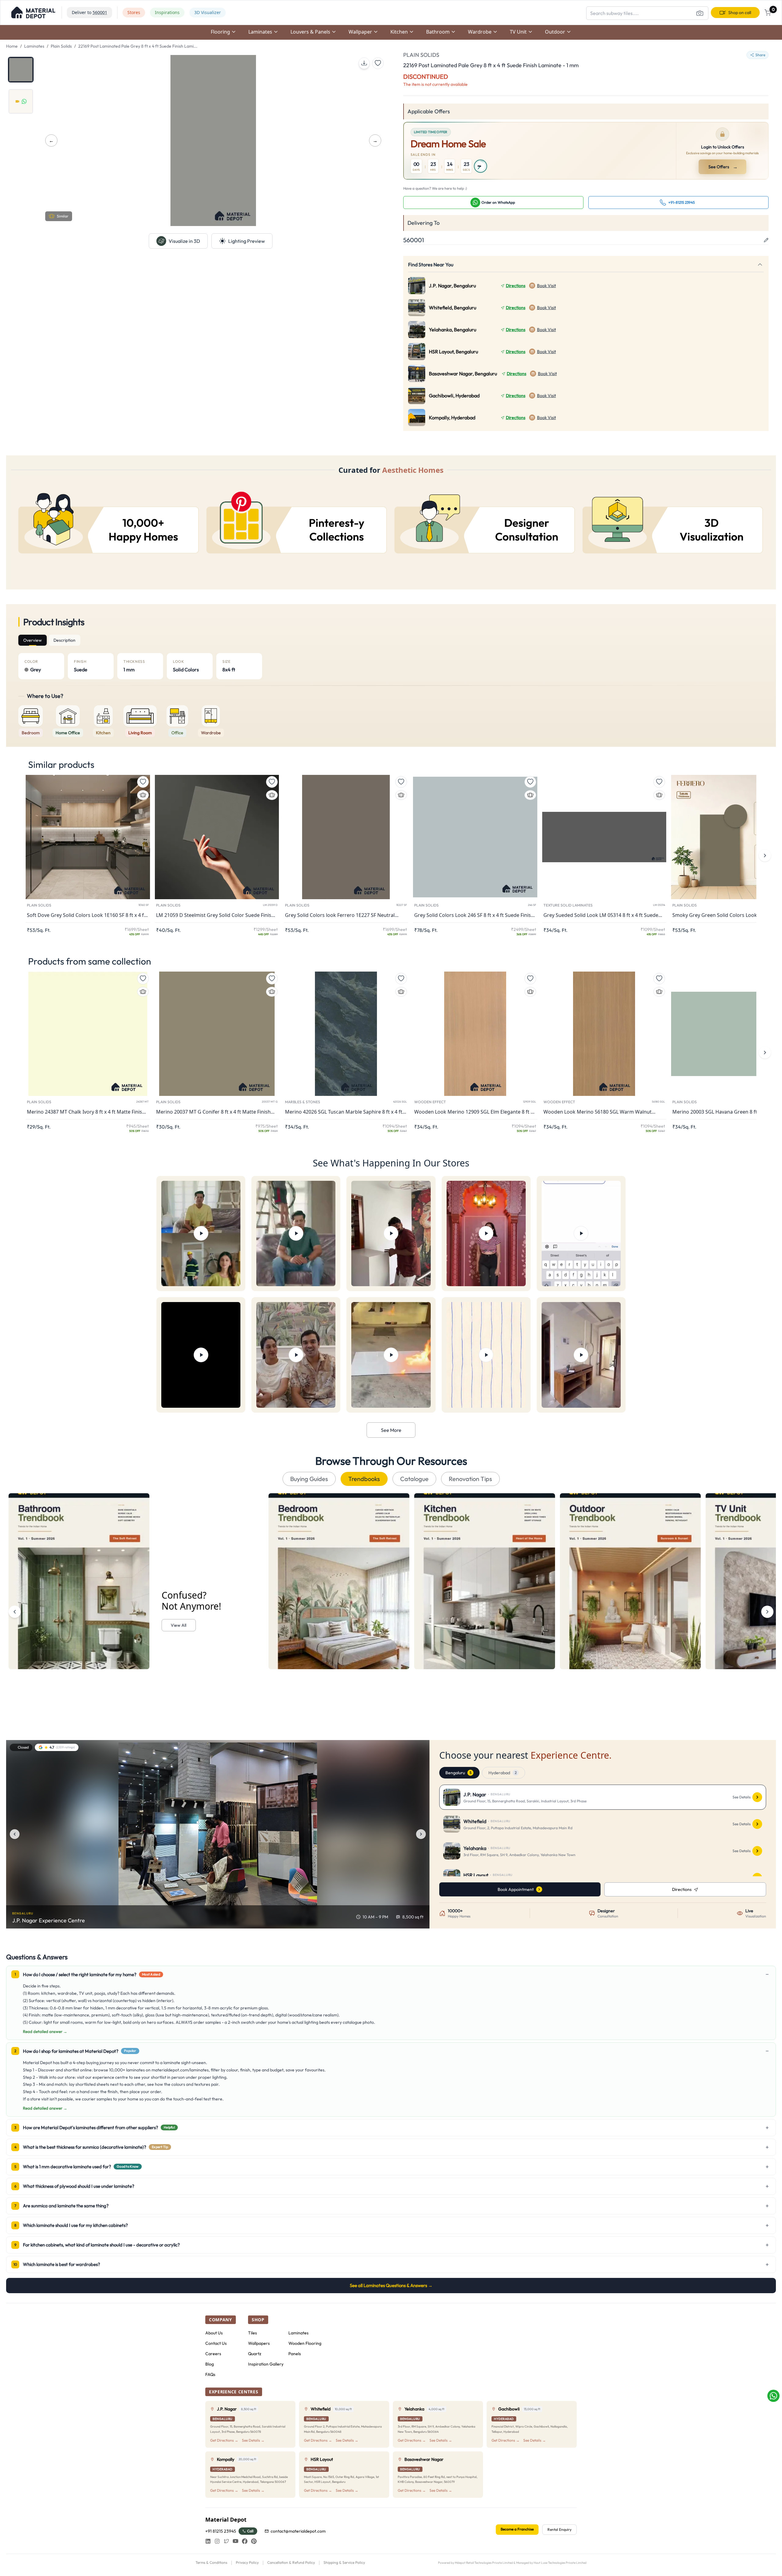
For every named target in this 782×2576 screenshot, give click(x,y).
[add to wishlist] (378, 63)
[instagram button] (217, 2541)
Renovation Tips (470, 1479)
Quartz (255, 2354)
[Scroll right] (767, 1612)
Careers (213, 2354)
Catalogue (414, 1479)
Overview (33, 640)
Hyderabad (502, 1773)
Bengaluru (458, 1773)
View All (179, 1625)
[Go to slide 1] (21, 70)
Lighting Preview (247, 241)
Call (250, 2531)
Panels (295, 2354)
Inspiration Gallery (266, 2364)
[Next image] (421, 1834)
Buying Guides (309, 1479)
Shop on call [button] (740, 13)
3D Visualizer (208, 12)
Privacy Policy (247, 2562)
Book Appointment (516, 1889)
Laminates (34, 46)
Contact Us (216, 2343)
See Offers (723, 167)
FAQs (210, 2374)
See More (391, 1430)
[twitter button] (226, 2541)
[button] (33, 13)
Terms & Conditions (211, 2562)
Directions (516, 286)
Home (12, 46)
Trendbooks (364, 1479)
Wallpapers (259, 2343)
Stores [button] (134, 12)
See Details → (253, 2440)
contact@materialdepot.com (298, 2531)
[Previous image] (15, 1834)
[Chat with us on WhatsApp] (773, 2396)
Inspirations (167, 12)
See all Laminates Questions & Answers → (391, 2285)
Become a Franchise (517, 2529)
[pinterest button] (254, 2541)
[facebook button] (245, 2541)
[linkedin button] (208, 2541)
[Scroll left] (15, 1612)
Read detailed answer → (45, 2031)
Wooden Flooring (305, 2343)
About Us (214, 2333)
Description (64, 640)
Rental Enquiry (559, 2529)
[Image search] (700, 13)
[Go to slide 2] (21, 101)
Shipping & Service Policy (344, 2562)
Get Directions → (224, 2440)
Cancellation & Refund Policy (291, 2562)
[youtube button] (236, 2541)
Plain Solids (61, 46)
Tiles (252, 2333)
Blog (210, 2364)
